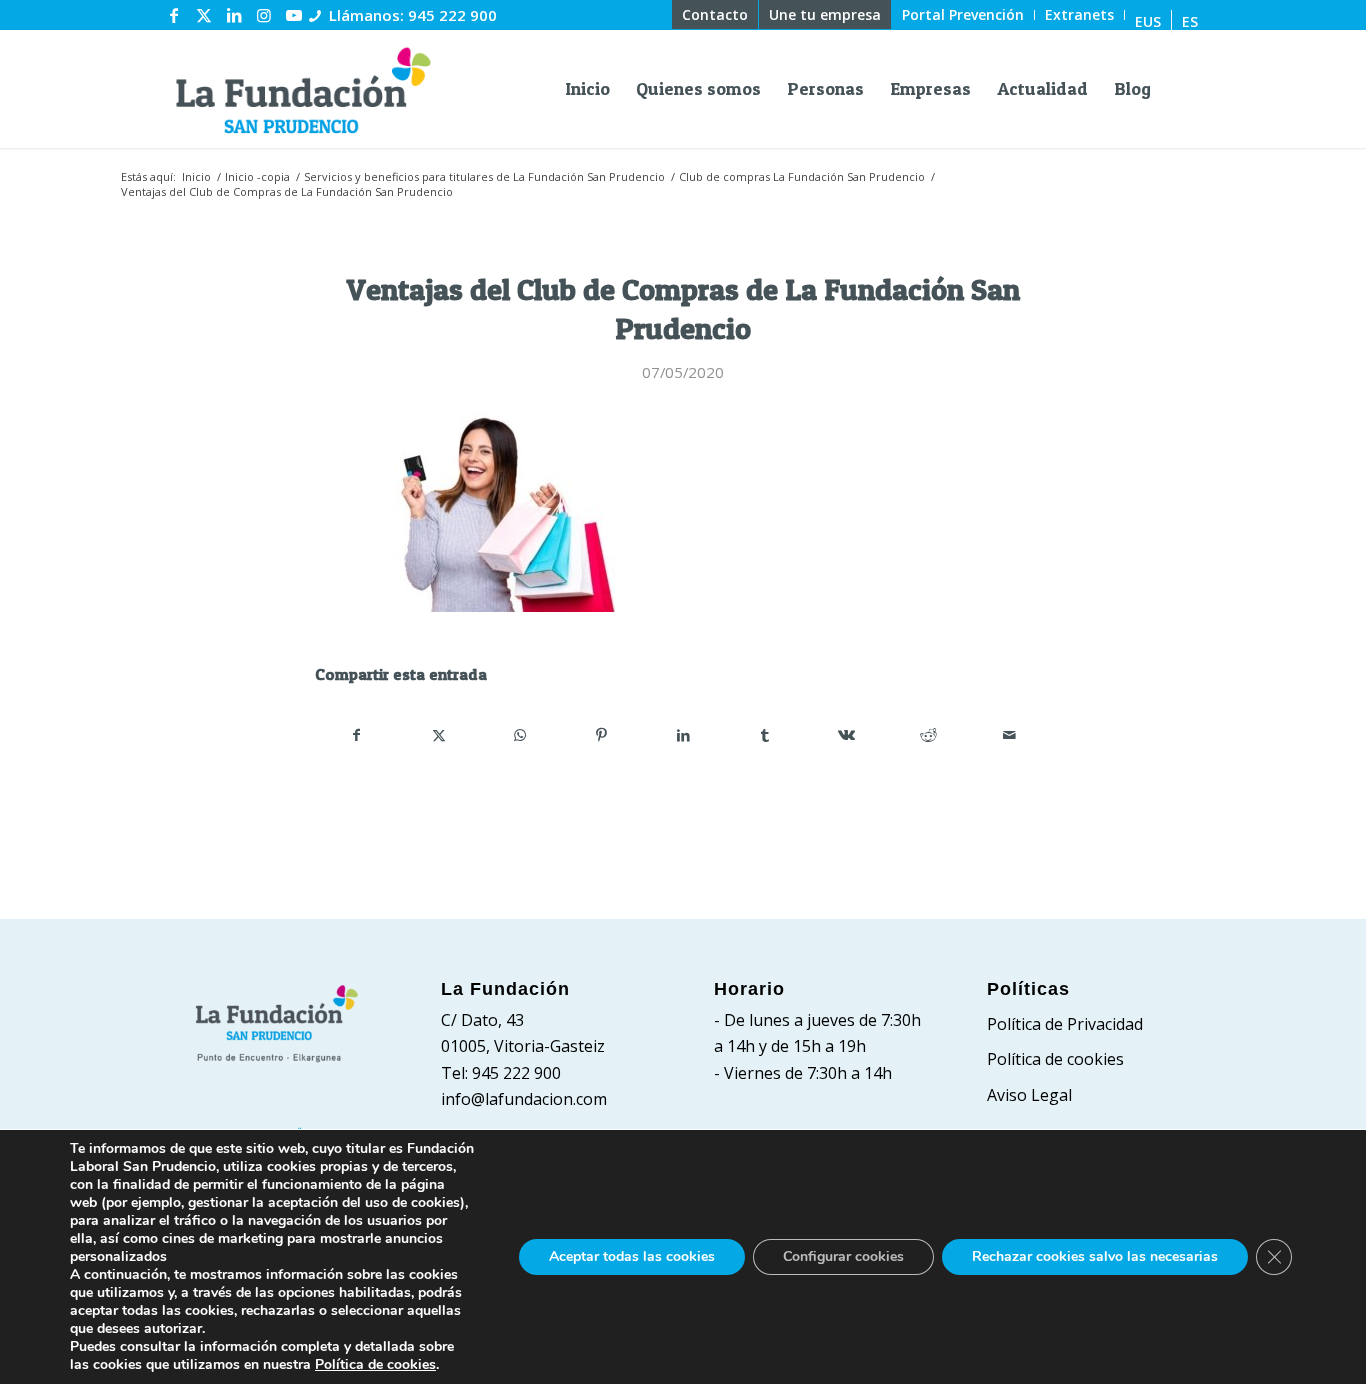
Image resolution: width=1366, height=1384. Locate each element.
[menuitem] (715, 15)
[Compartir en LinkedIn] (683, 735)
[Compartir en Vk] (846, 735)
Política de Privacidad (1065, 1024)
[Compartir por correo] (1009, 735)
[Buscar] (1181, 89)
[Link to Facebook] (174, 15)
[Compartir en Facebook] (357, 735)
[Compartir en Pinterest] (602, 735)
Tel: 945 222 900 (501, 1073)
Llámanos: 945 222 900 (413, 15)
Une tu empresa (825, 14)
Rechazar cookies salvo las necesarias (1095, 1256)
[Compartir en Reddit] (928, 735)
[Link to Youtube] (294, 15)
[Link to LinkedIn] (234, 15)
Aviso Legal (1029, 1095)
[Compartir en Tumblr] (765, 735)
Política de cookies (1055, 1059)
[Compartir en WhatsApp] (520, 735)
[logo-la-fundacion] (303, 89)
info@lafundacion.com (524, 1099)
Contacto (715, 14)
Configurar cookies (843, 1256)
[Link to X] (204, 15)
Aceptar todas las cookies (632, 1256)
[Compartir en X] (439, 735)
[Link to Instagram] (264, 15)
